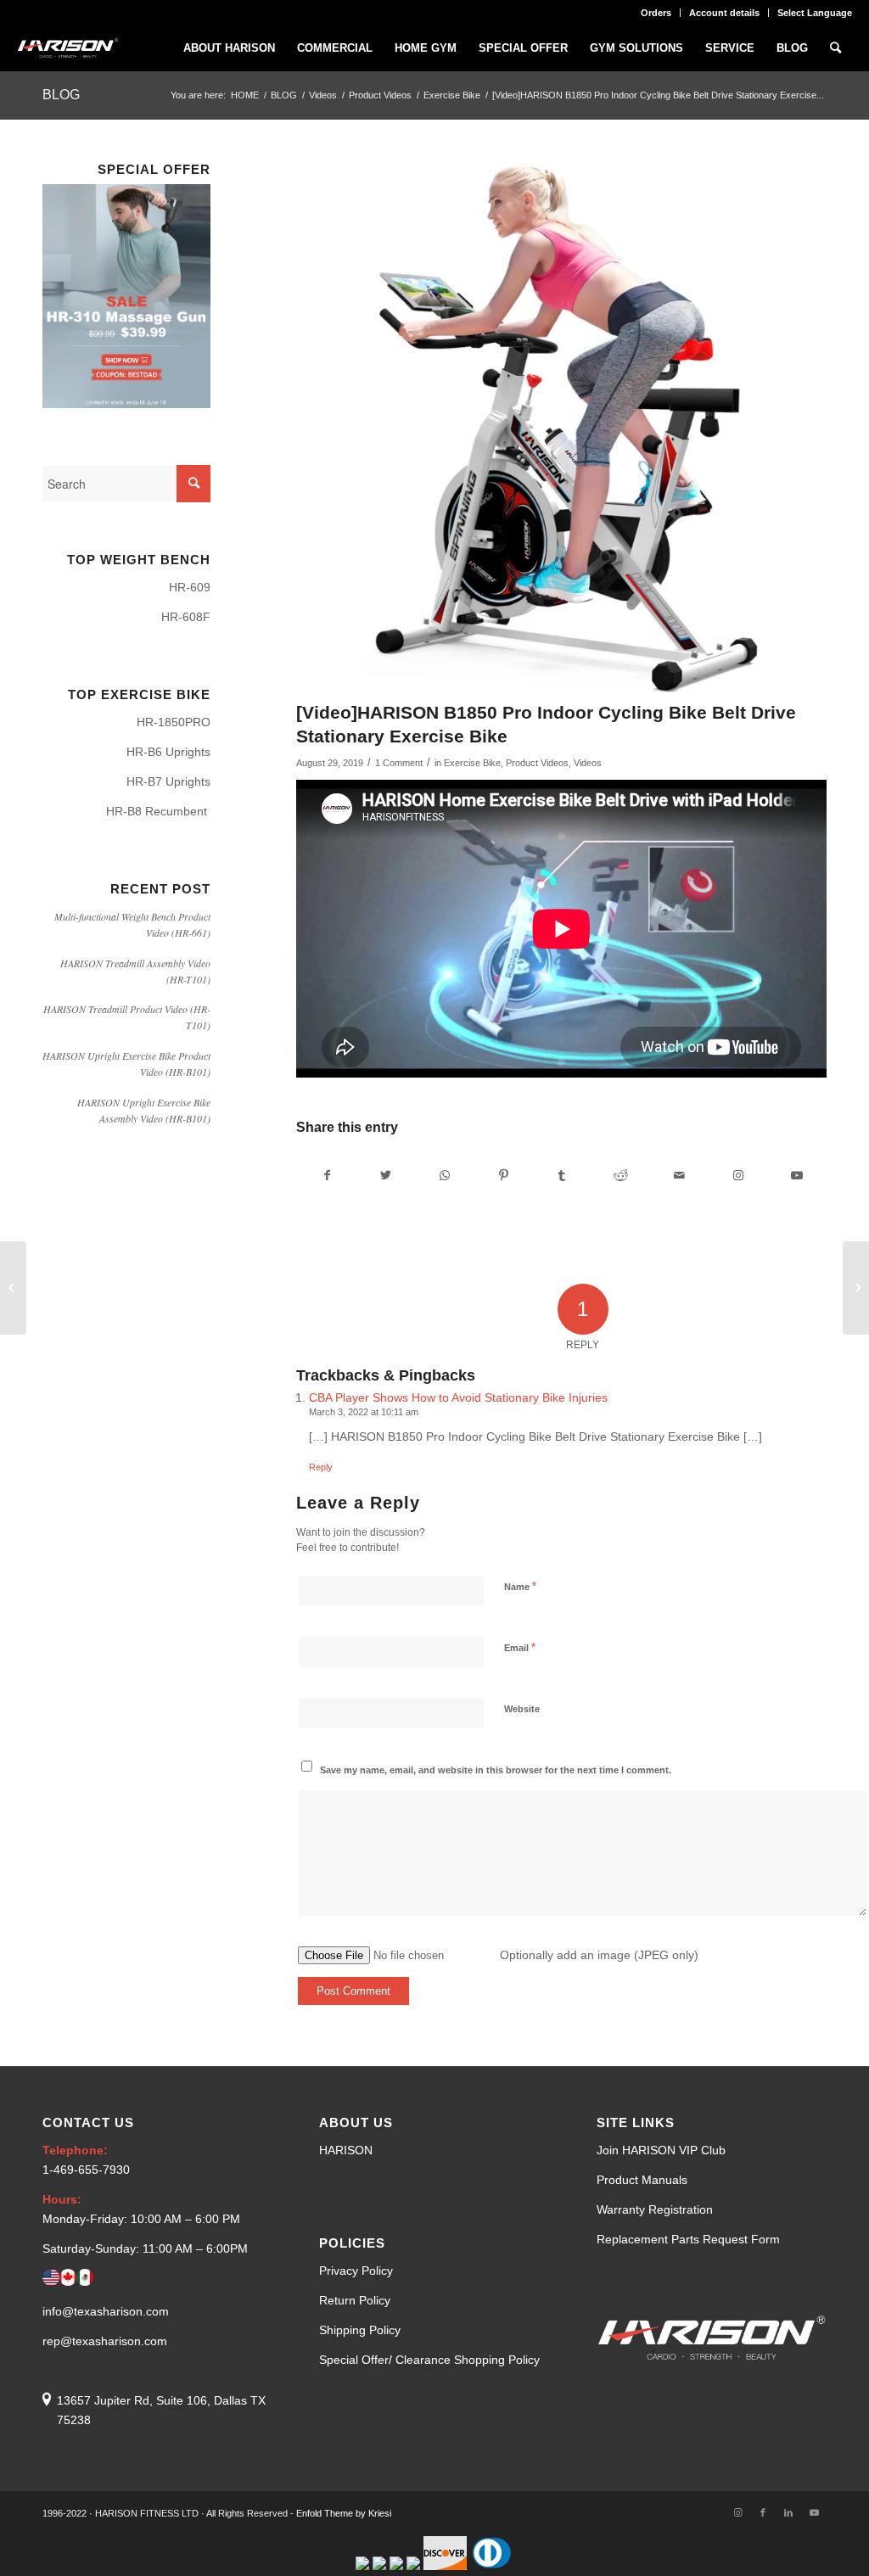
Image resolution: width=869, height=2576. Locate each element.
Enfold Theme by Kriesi (344, 2513)
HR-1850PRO (174, 722)
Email (520, 1647)
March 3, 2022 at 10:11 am (364, 1412)
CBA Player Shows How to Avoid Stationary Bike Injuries (458, 1397)
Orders (656, 13)
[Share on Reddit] (620, 1176)
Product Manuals (642, 2180)
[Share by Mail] (679, 1176)
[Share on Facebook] (326, 1176)
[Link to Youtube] (797, 1176)
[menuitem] (656, 13)
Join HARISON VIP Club (661, 2150)
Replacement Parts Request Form (688, 2239)
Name (520, 1586)
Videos (588, 763)
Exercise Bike (472, 763)
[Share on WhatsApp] (445, 1176)
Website (522, 1709)
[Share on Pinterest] (503, 1176)
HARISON (346, 2150)
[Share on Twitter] (386, 1176)
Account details (724, 13)
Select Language (815, 13)
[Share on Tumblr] (562, 1176)
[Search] (835, 48)
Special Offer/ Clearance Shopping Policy (429, 2360)
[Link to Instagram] (738, 1176)
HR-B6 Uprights (168, 752)
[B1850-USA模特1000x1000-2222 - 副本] (561, 428)
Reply (321, 1467)
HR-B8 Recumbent (158, 811)
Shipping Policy (360, 2330)
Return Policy (355, 2300)
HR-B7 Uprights (168, 781)
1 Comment (399, 763)
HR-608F (186, 617)
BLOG (61, 95)
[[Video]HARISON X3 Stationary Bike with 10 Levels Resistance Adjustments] (13, 1288)
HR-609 (190, 587)
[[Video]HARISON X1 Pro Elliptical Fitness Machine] (856, 1288)
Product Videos (537, 763)
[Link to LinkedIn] (788, 2512)
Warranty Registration (655, 2209)
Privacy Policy (356, 2271)
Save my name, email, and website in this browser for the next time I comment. (496, 1770)
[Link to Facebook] (763, 2512)
